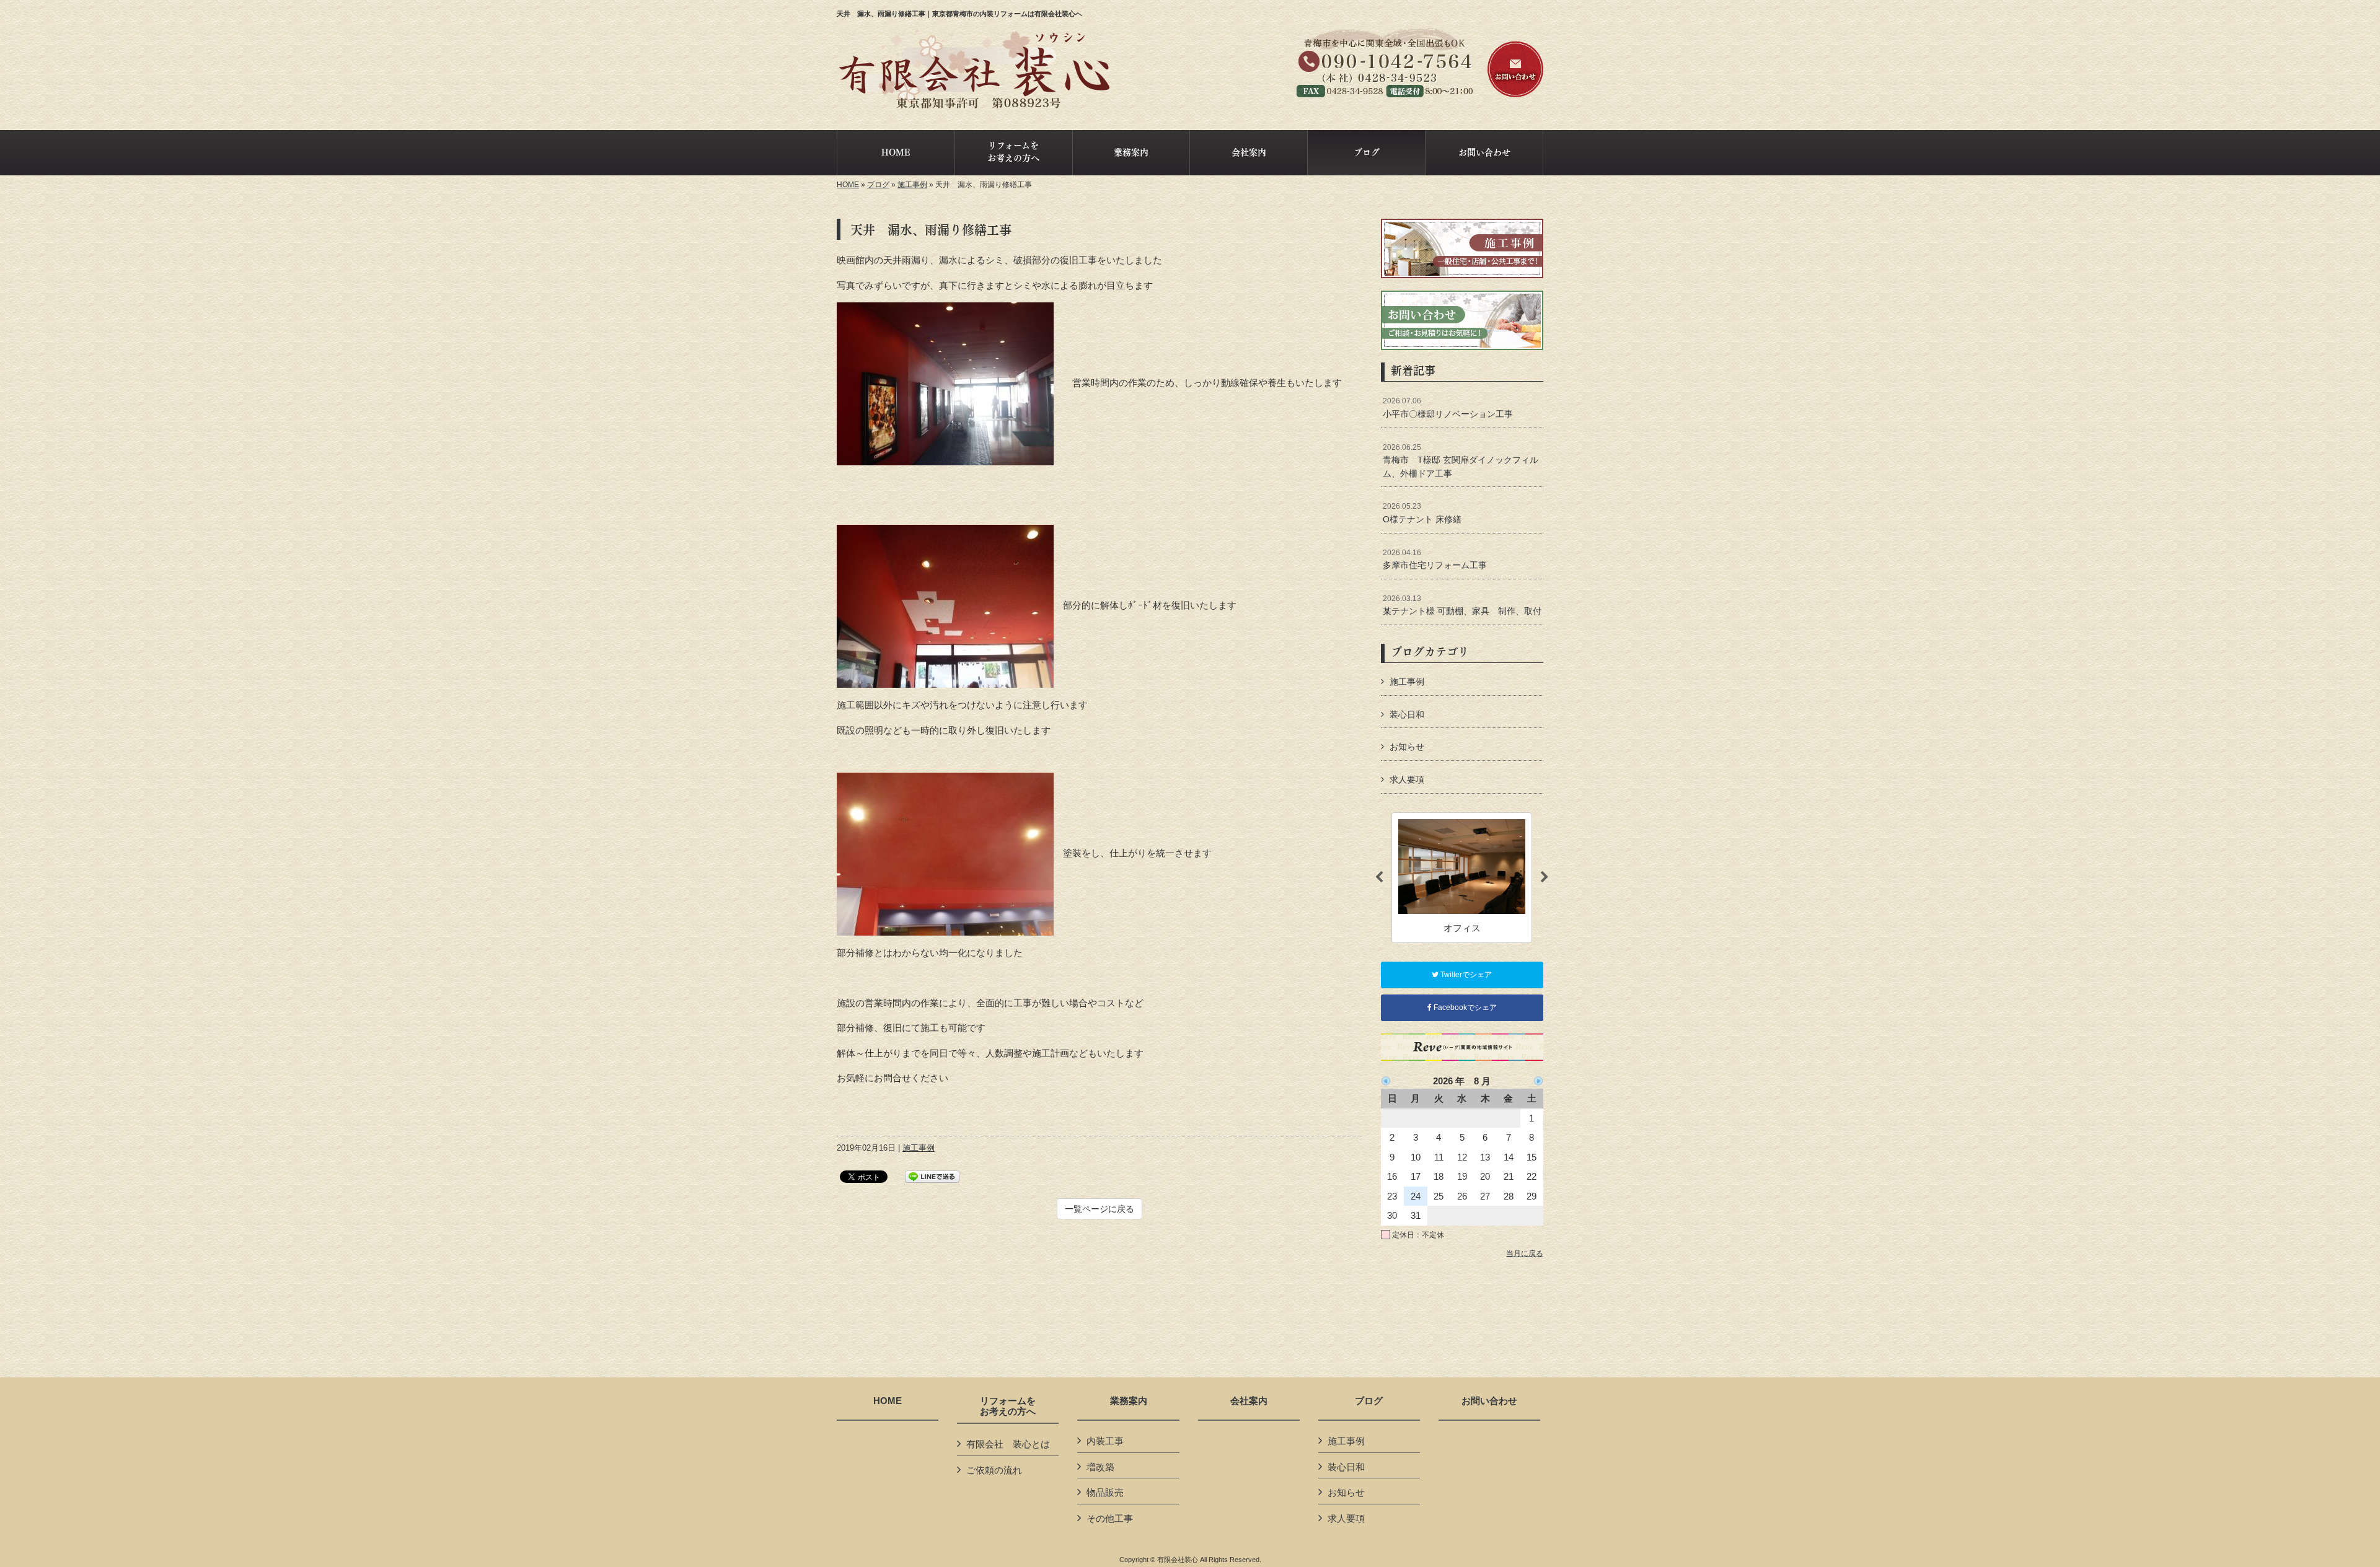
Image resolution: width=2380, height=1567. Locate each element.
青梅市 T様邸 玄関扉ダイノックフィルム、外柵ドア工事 (1461, 461)
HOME (848, 185)
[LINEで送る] (932, 1176)
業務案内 (1129, 1401)
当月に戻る (1525, 1253)
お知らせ (1407, 747)
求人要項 (1407, 779)
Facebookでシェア (1464, 1007)
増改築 (1100, 1467)
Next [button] (1545, 877)
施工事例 (912, 185)
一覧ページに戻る (1100, 1209)
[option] (1462, 878)
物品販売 (1105, 1492)
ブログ (878, 185)
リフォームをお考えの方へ (1008, 1406)
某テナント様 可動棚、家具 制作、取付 (1462, 605)
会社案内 (1249, 1401)
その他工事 (1110, 1518)
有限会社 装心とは (1008, 1444)
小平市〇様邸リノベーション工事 (1448, 408)
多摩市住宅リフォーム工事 (1435, 560)
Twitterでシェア (1465, 975)
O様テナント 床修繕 (1422, 513)
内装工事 (1105, 1441)
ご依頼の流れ (994, 1470)
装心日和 (1407, 714)
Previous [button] (1379, 877)
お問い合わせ (1489, 1401)
